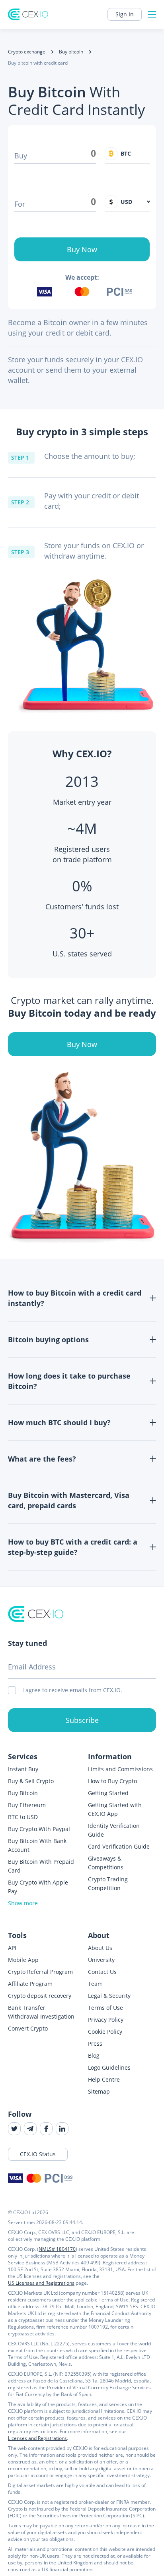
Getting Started (108, 1793)
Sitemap (99, 2091)
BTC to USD (23, 1817)
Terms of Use (105, 2008)
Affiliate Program (30, 1984)
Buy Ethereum (27, 1805)
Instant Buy (23, 1769)
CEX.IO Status (38, 2154)
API (12, 1948)
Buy (21, 156)
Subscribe (82, 1720)
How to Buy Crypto (112, 1781)
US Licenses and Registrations (41, 2283)
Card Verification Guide (119, 1846)
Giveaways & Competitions (106, 1863)
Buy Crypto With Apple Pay (38, 1887)
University (101, 1960)
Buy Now (82, 249)
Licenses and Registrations (37, 2438)
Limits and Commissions (120, 1769)
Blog (94, 2055)
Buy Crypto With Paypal (39, 1829)
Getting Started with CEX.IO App (115, 1809)
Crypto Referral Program (40, 1972)
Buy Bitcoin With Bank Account (37, 1845)
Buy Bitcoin (23, 1793)
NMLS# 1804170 (57, 2249)
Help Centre (104, 2079)
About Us (100, 1948)
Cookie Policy (105, 2032)
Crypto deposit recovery (40, 1996)
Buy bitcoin (71, 52)
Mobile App (23, 1960)
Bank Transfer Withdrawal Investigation (41, 2012)
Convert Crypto (28, 2028)
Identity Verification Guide (114, 1830)
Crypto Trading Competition (108, 1884)
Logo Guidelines (109, 2067)
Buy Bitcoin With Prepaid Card (41, 1866)
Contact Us (102, 1972)
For (20, 204)
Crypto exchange (27, 52)
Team (95, 1984)
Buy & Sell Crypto (31, 1781)
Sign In (125, 14)
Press (95, 2044)
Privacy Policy (106, 2020)
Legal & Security (109, 1996)
